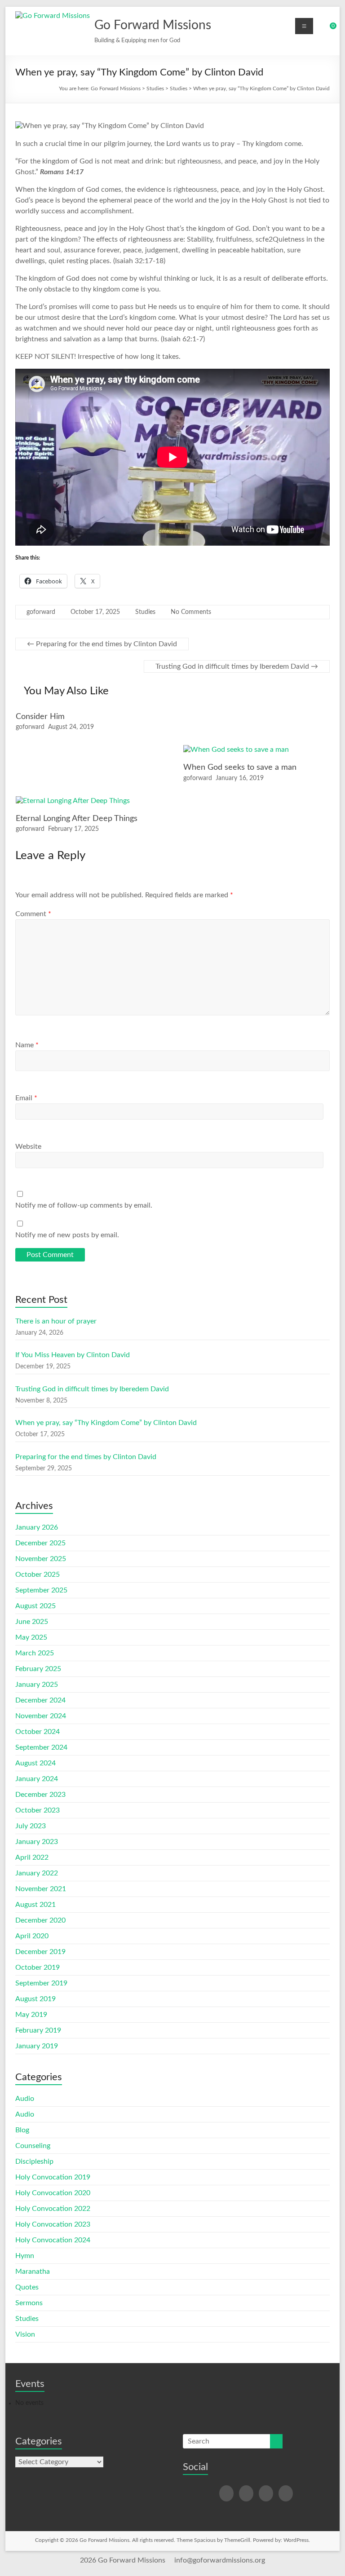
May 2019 (31, 2015)
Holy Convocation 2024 (53, 2240)
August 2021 (35, 1905)
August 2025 (35, 1606)
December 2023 (40, 1795)
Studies (145, 612)
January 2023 (37, 1842)
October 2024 (38, 1732)
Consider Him (40, 717)
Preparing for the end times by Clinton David (102, 644)
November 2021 (41, 1889)
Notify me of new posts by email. (67, 1235)
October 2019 (38, 1967)
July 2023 (31, 1826)
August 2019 (35, 1999)
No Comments (191, 612)
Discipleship (34, 2161)
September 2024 (41, 1747)
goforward (41, 612)
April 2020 (32, 1936)
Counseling (33, 2146)
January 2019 (37, 2046)
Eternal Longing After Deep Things (77, 819)
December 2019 (40, 1952)
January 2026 (37, 1527)
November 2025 (41, 1559)
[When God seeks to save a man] (236, 750)
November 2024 (41, 1716)
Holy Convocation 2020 (53, 2193)
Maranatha (33, 2272)
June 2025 (32, 1622)
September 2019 (41, 1983)
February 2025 (38, 1669)
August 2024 (35, 1763)
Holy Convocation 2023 (53, 2224)
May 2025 (31, 1637)
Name (27, 1045)
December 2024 (40, 1700)
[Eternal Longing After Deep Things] (73, 801)
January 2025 (37, 1685)
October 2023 (38, 1810)
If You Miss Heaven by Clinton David (73, 1355)
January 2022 (37, 1873)
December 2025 (40, 1543)
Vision (25, 2334)
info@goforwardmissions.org (220, 2560)
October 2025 (38, 1575)
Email (26, 1098)
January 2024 (37, 1779)
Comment (33, 914)
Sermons (29, 2303)
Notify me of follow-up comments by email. (84, 1205)
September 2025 (41, 1590)
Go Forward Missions (153, 25)
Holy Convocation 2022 (53, 2209)
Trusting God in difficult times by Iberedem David (237, 666)
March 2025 (35, 1653)
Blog (22, 2130)
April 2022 (32, 1857)
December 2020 (40, 1920)
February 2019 (38, 2030)
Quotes (27, 2287)
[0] (327, 29)
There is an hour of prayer (56, 1321)
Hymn (25, 2256)
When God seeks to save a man (240, 768)
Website (28, 1147)
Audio (25, 2099)
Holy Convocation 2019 (53, 2177)
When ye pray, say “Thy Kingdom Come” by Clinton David (106, 1423)
